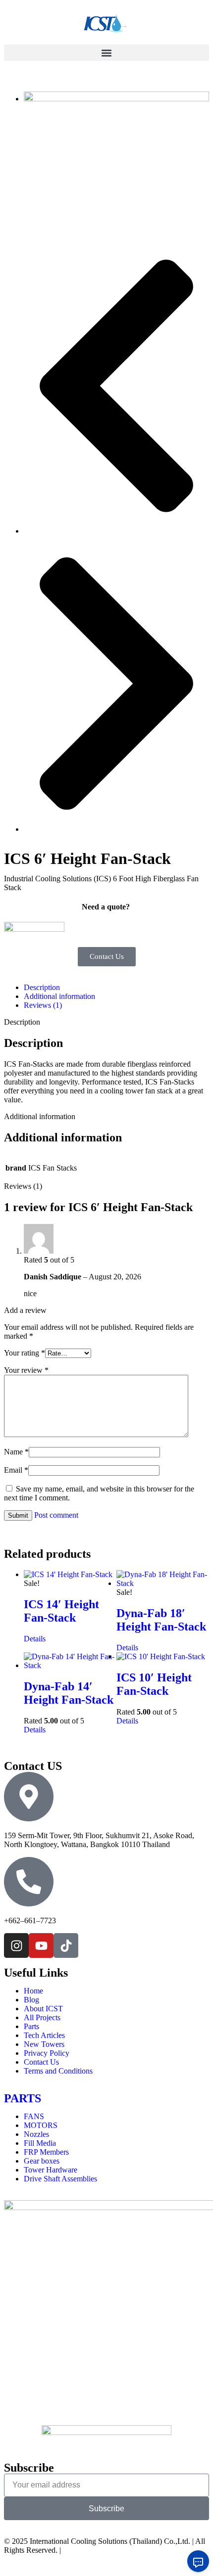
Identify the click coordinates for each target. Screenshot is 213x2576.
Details (35, 1639)
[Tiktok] (66, 1945)
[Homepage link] (106, 24)
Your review (26, 1370)
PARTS (23, 2098)
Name (16, 1452)
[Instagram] (16, 1945)
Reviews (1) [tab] (23, 1186)
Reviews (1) (43, 1005)
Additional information (59, 996)
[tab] (116, 988)
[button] (106, 53)
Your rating (25, 1353)
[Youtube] (41, 1945)
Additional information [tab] (40, 1116)
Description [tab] (22, 1022)
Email (16, 1470)
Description (42, 987)
